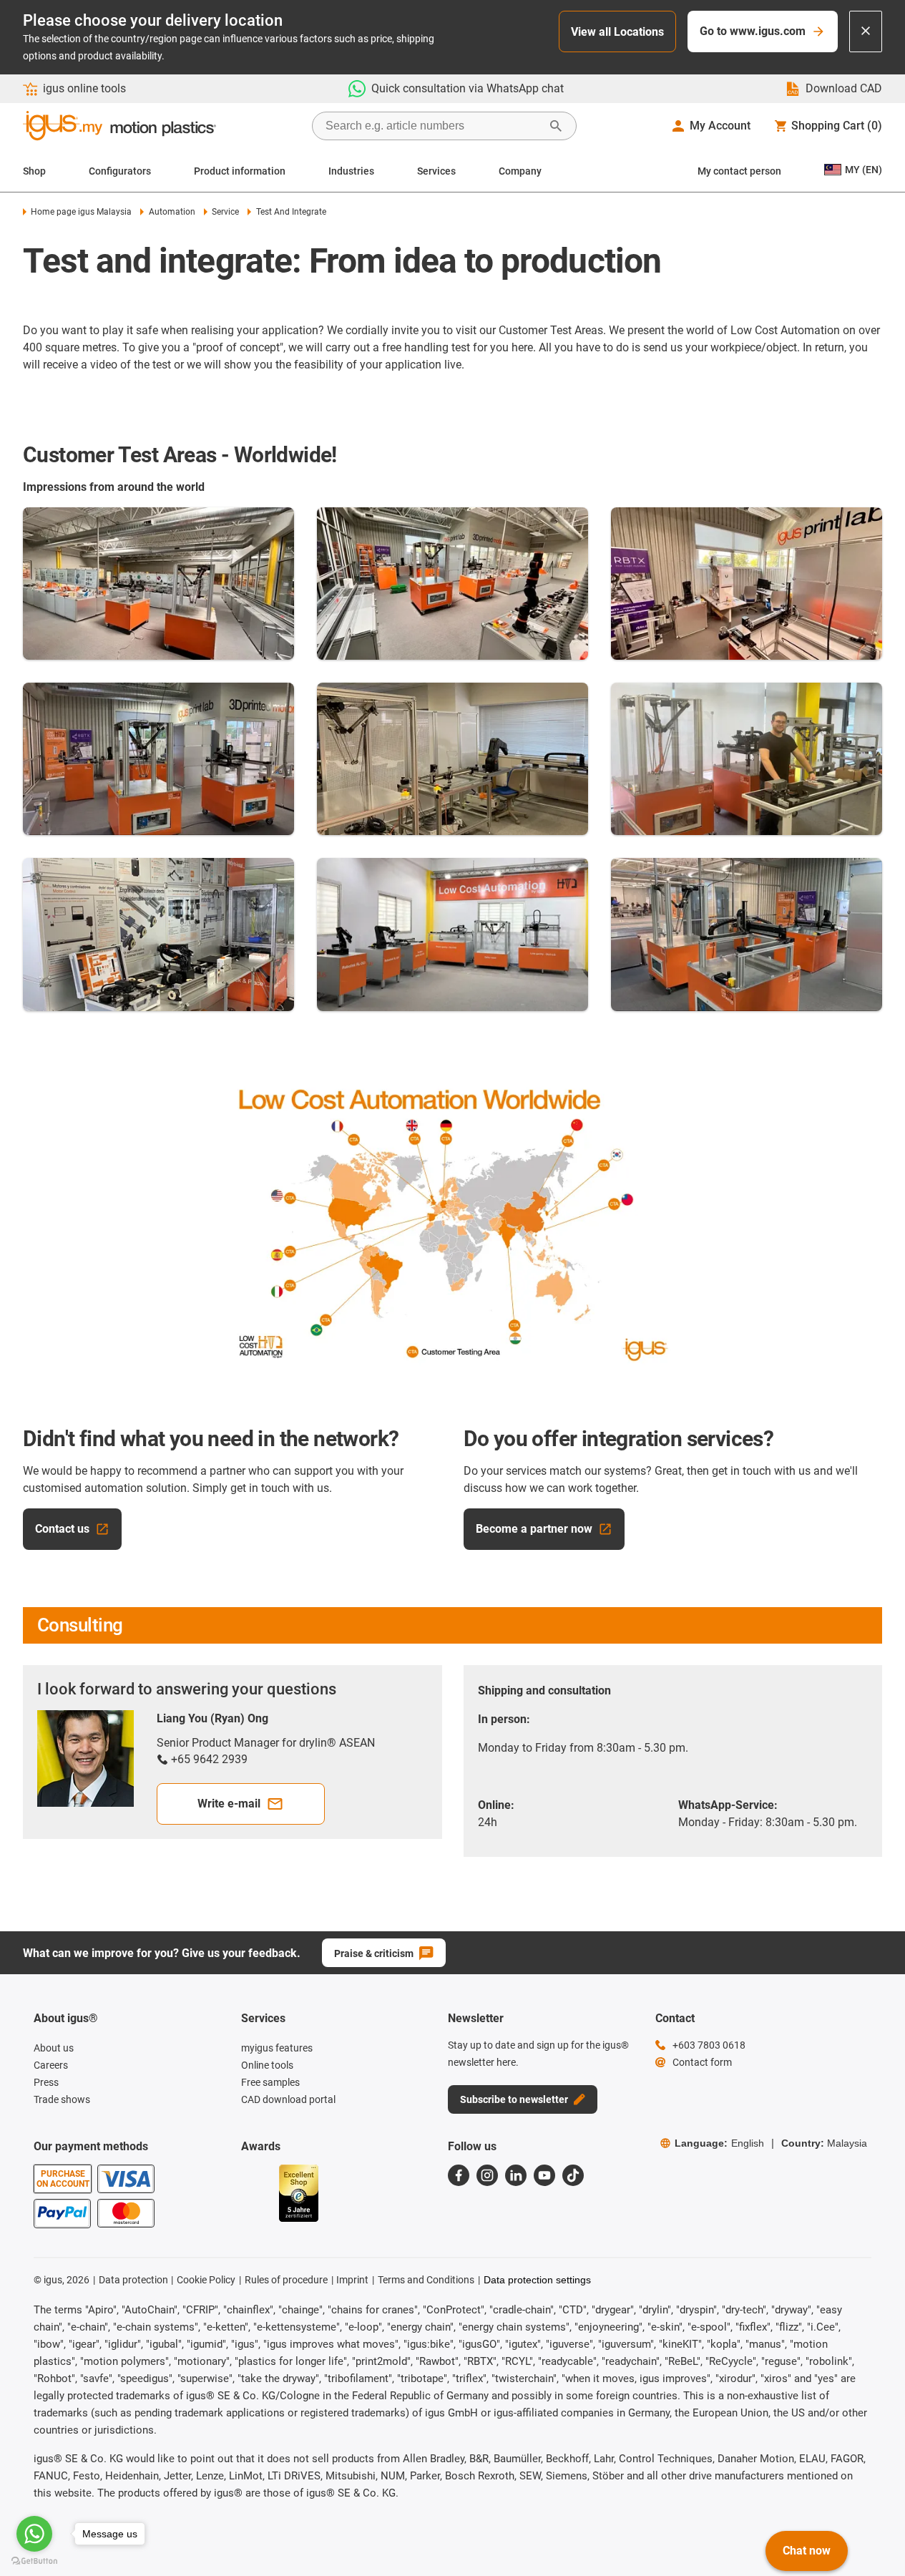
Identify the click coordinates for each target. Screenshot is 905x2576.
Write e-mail (229, 1804)
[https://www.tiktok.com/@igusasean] (573, 2175)
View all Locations (617, 32)
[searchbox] (433, 126)
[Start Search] (556, 126)
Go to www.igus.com (753, 31)
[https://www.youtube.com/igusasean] (544, 2175)
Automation (172, 212)
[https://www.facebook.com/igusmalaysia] (459, 2175)
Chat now (807, 2551)
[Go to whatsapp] (34, 2534)
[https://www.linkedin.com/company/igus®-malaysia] (516, 2175)
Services (436, 171)
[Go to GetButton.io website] (34, 2561)
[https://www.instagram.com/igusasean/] (487, 2175)
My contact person (739, 171)
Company (520, 171)
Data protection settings (537, 2280)
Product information (240, 171)
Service (225, 212)
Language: (719, 2143)
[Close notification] (866, 31)
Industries (351, 171)
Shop (34, 171)
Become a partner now (534, 1529)
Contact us (62, 1529)
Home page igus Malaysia (81, 212)
